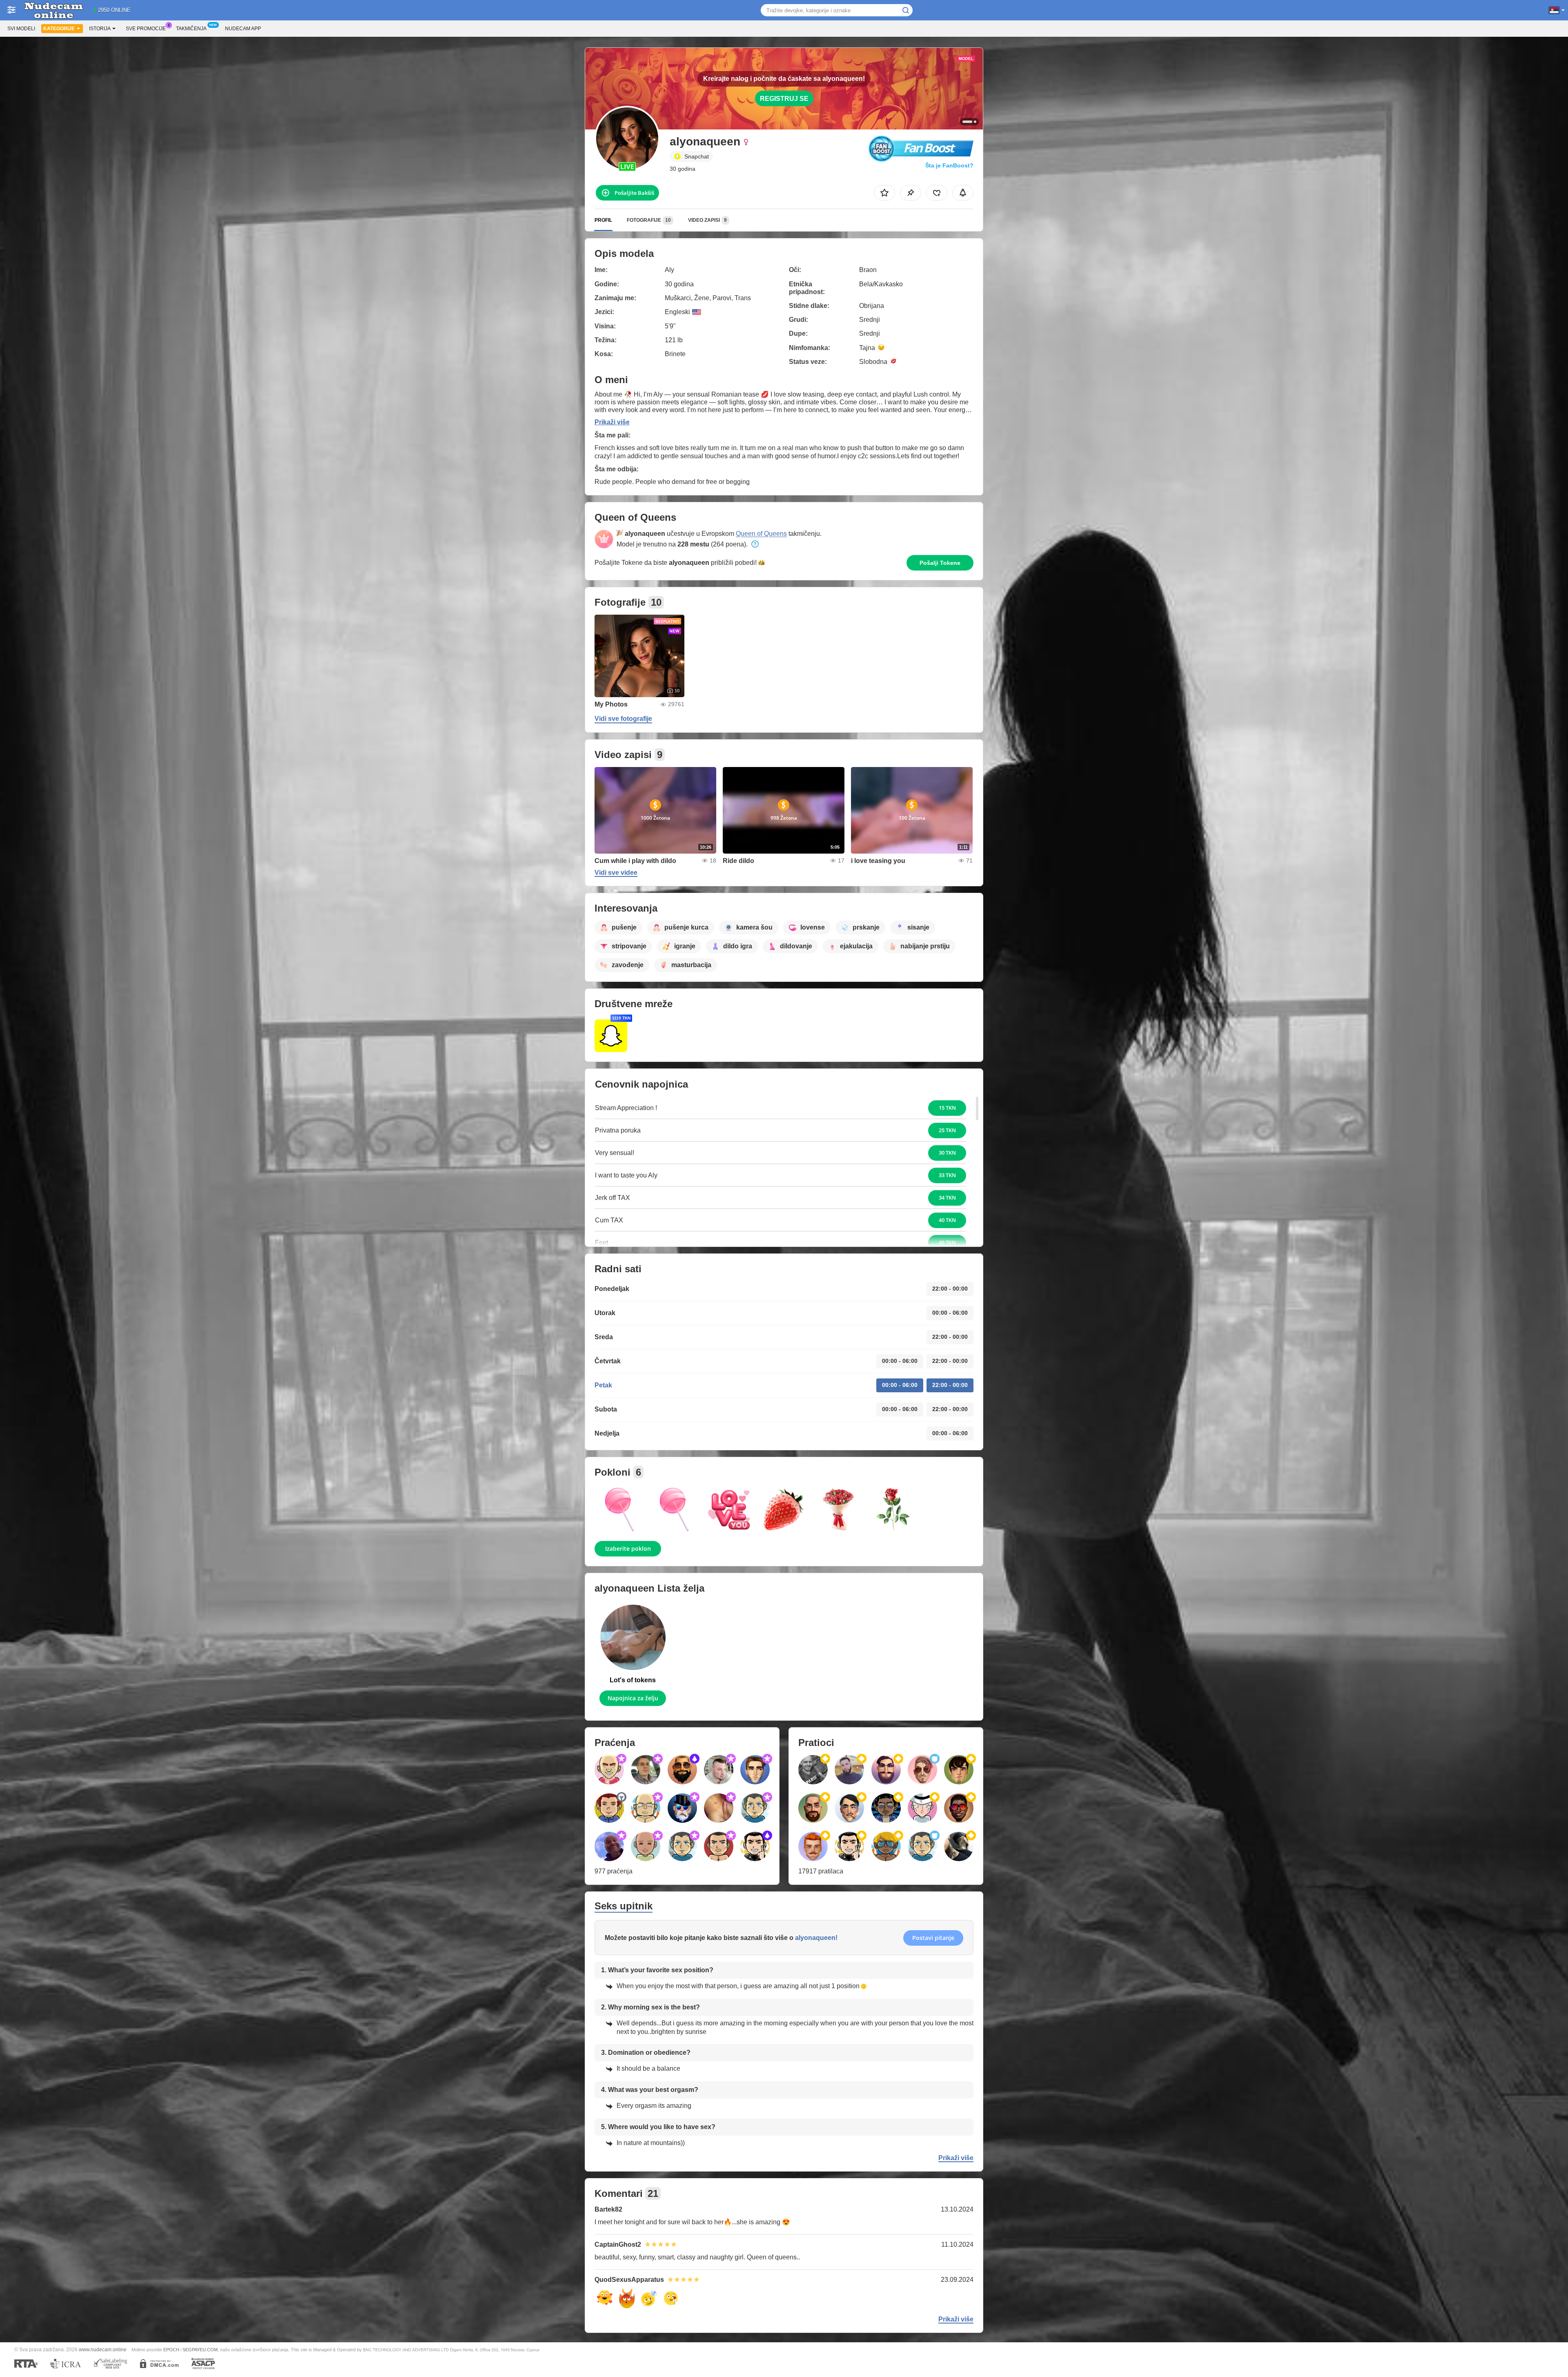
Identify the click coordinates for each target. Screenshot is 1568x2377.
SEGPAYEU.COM (200, 2350)
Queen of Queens (761, 534)
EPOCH (171, 2350)
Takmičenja (191, 29)
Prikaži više (612, 422)
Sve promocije (146, 29)
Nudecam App (243, 29)
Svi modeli (21, 29)
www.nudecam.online (103, 2349)
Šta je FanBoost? (949, 165)
